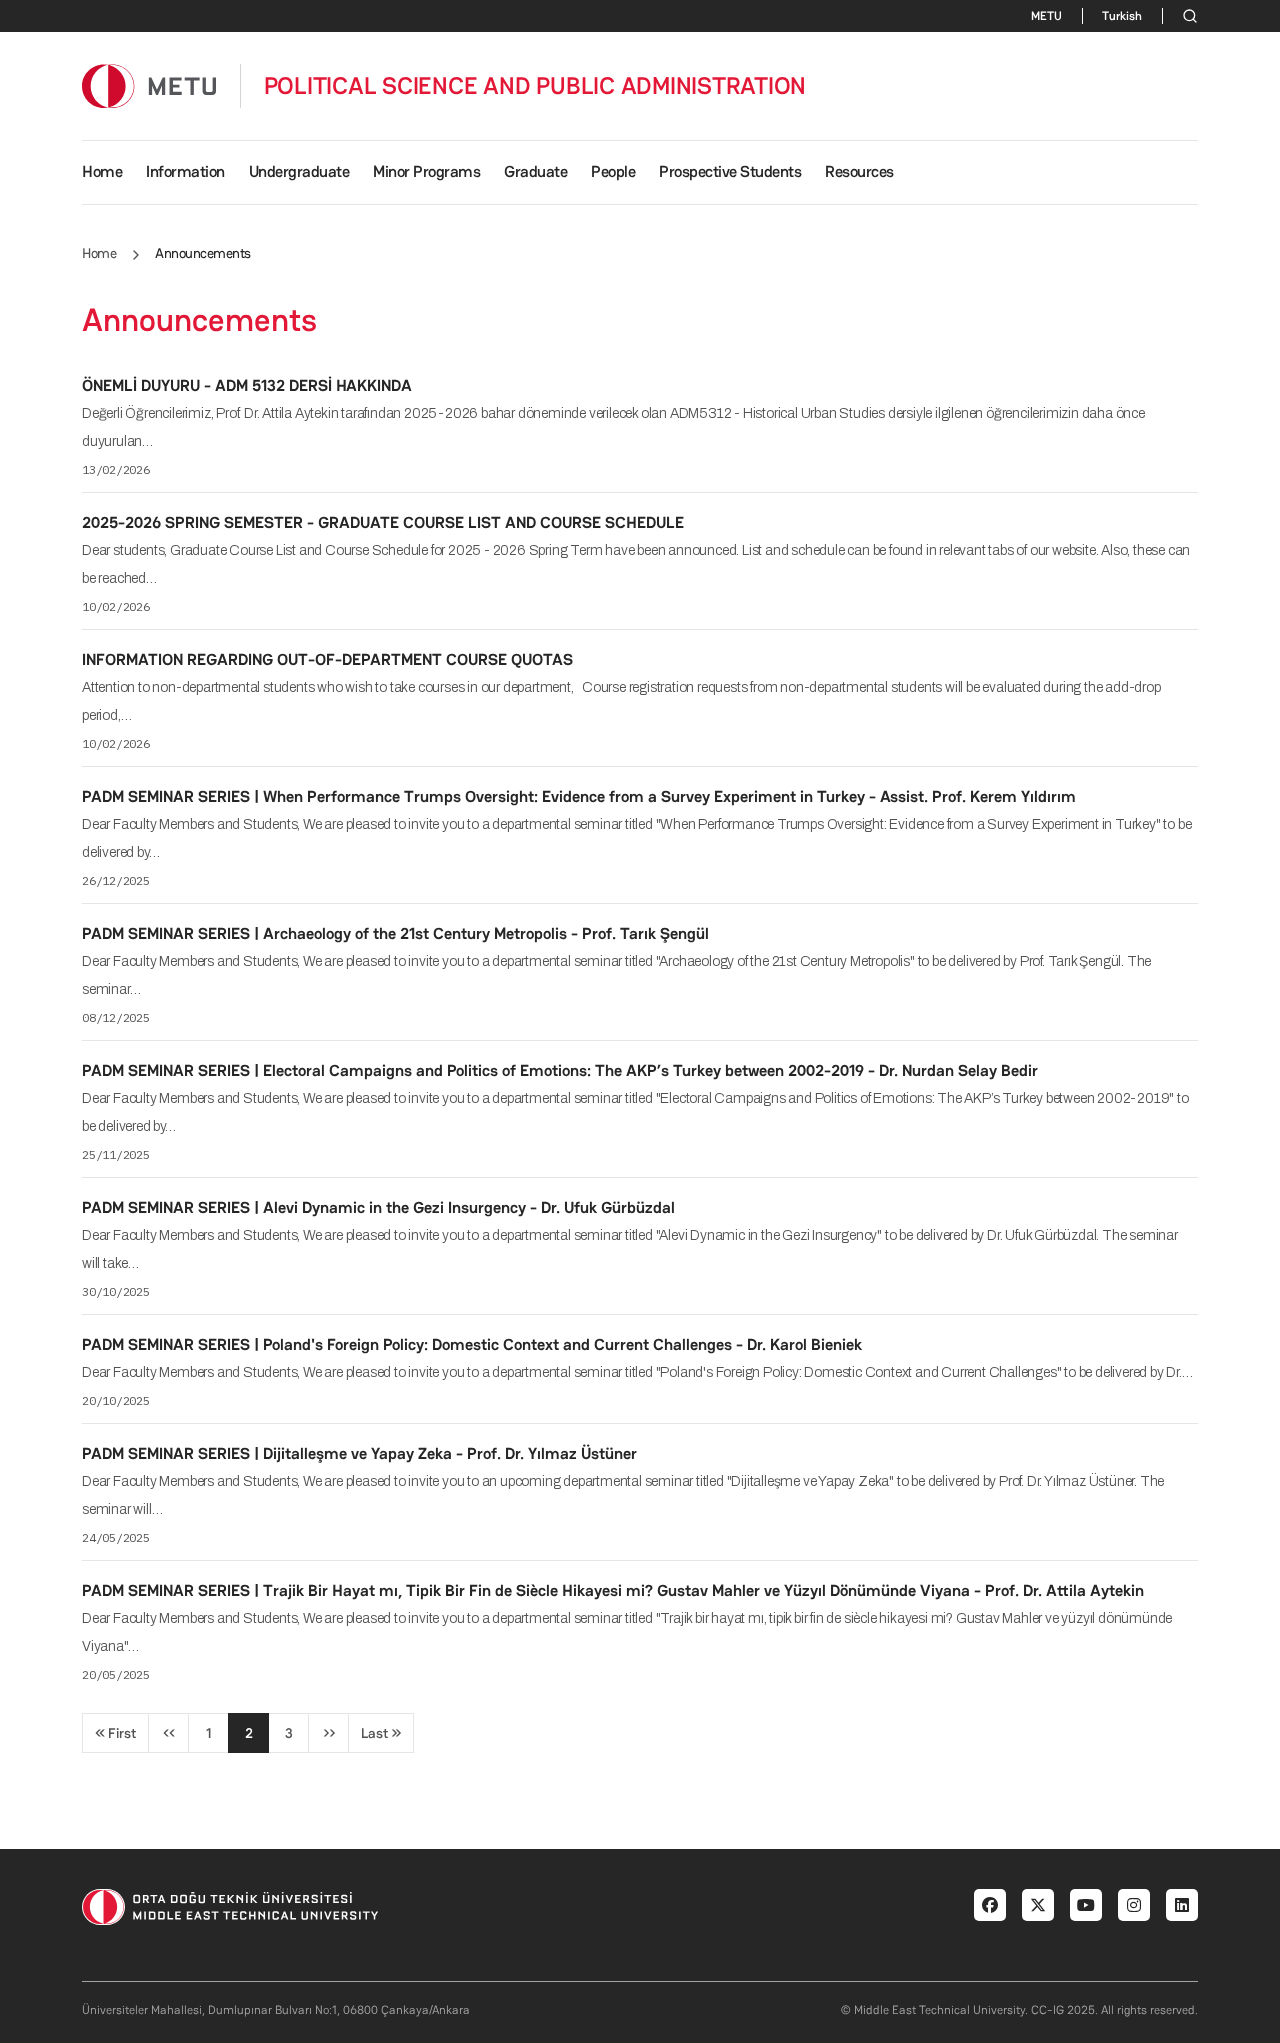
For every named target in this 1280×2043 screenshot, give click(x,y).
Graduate (535, 171)
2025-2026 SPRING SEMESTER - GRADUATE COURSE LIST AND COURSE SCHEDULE (383, 522)
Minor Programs (426, 171)
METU (1046, 16)
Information (185, 171)
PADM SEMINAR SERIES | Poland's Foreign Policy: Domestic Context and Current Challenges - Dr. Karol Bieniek (472, 1344)
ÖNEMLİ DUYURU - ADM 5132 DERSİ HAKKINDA (247, 385)
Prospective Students (730, 171)
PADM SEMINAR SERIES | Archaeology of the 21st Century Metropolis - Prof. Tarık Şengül (395, 933)
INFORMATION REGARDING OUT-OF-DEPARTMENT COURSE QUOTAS (327, 659)
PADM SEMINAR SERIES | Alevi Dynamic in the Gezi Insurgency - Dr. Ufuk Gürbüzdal (378, 1207)
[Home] (149, 85)
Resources (859, 171)
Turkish (1122, 16)
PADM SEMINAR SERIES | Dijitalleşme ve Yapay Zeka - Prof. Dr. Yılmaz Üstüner (359, 1453)
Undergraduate (299, 171)
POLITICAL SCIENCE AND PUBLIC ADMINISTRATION (535, 86)
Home (102, 171)
